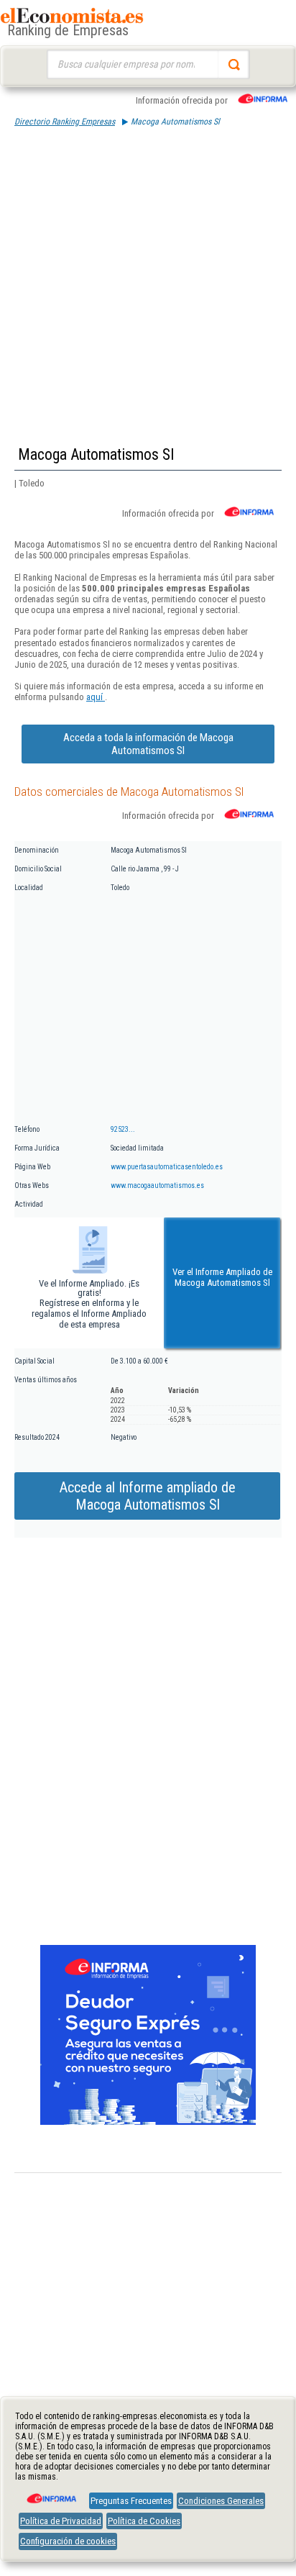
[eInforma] (50, 2493)
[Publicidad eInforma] (148, 2122)
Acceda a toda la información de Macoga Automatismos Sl (148, 744)
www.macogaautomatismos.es (157, 1185)
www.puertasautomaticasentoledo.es (167, 1167)
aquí (96, 697)
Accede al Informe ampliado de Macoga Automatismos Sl (148, 1496)
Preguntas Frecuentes (131, 2501)
